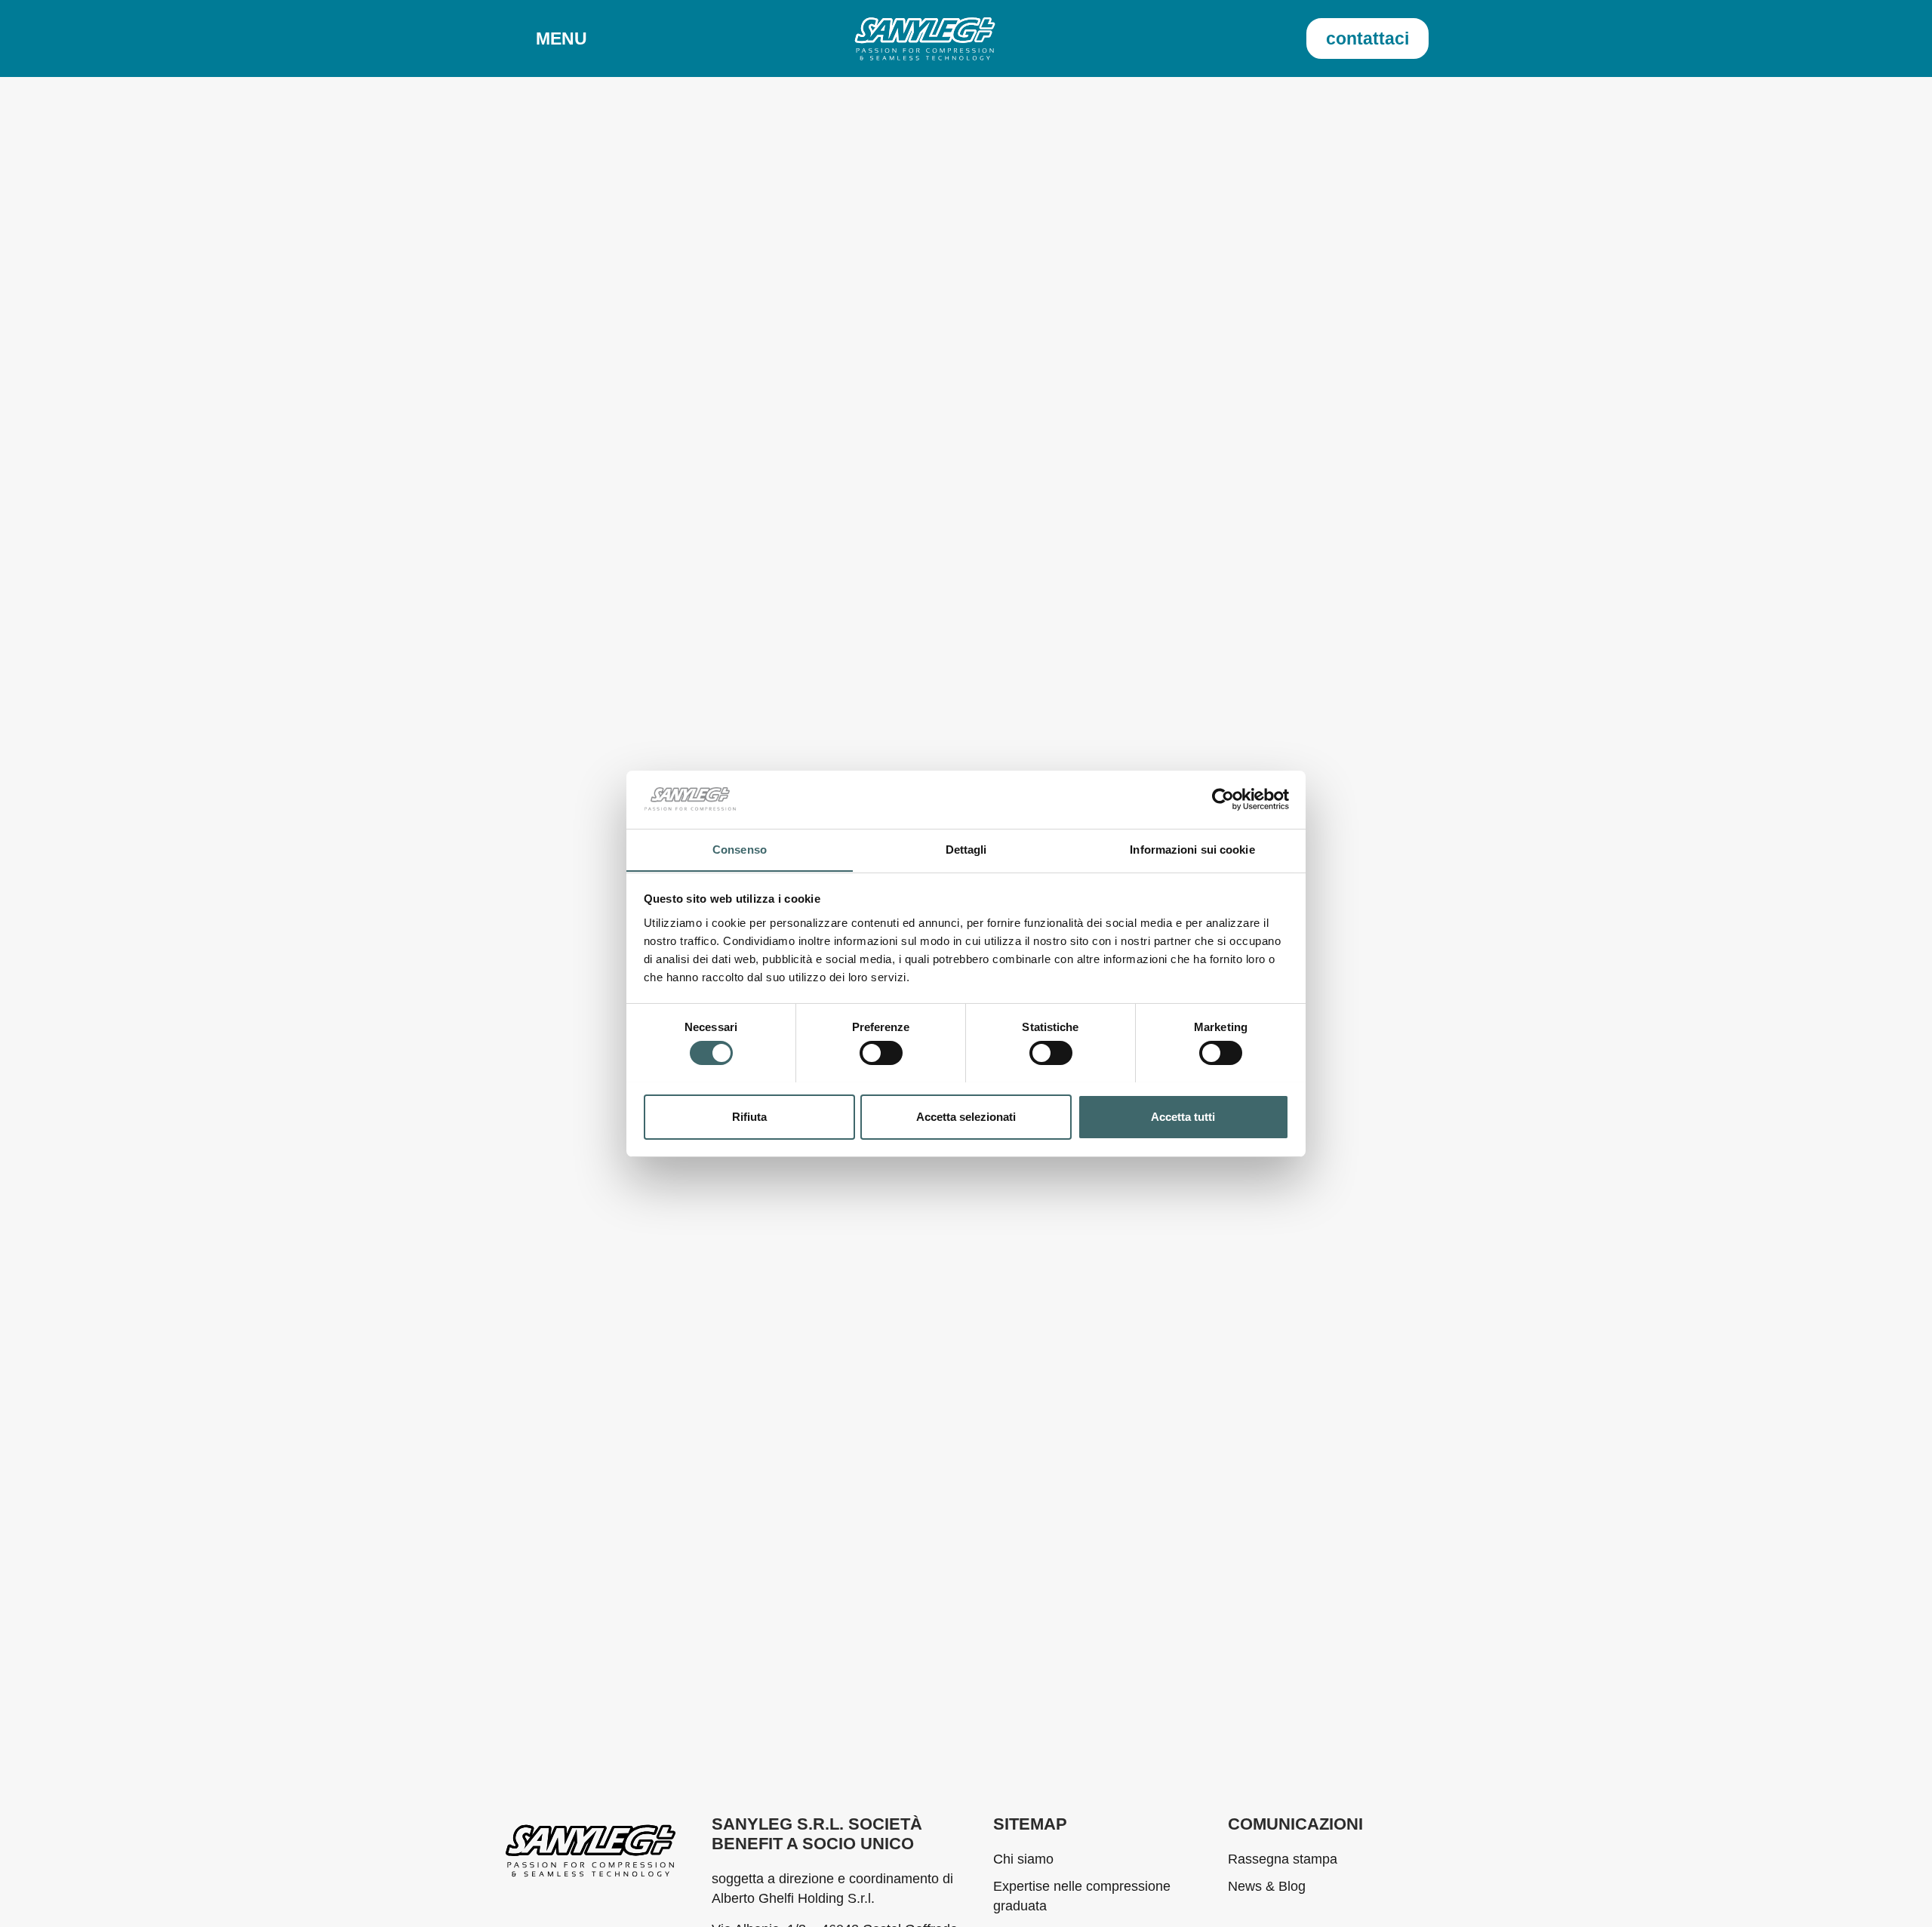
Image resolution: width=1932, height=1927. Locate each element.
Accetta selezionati (966, 1116)
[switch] (881, 1053)
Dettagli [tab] (966, 849)
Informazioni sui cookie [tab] (1192, 849)
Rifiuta (749, 1116)
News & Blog (1267, 1886)
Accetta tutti (1183, 1116)
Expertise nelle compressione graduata (1082, 1896)
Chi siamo (1023, 1859)
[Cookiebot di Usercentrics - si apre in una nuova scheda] (1223, 799)
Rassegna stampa (1283, 1859)
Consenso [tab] (740, 849)
